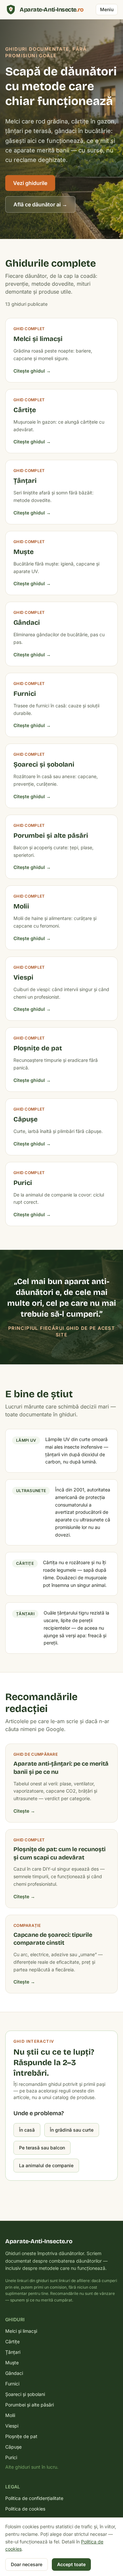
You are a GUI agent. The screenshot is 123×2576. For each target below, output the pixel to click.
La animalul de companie (46, 2165)
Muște (12, 2363)
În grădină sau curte (72, 2130)
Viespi (12, 2426)
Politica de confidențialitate (34, 2498)
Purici (11, 2457)
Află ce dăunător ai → (40, 204)
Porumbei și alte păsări (30, 2405)
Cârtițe (12, 2341)
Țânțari (13, 2352)
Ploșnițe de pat (21, 2436)
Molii (10, 2415)
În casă (27, 2130)
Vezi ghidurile (30, 183)
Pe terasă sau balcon (42, 2148)
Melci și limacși (21, 2331)
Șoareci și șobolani (25, 2394)
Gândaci (14, 2373)
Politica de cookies (25, 2509)
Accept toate (71, 2564)
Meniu (107, 9)
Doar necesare (27, 2564)
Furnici (12, 2384)
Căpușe (13, 2447)
